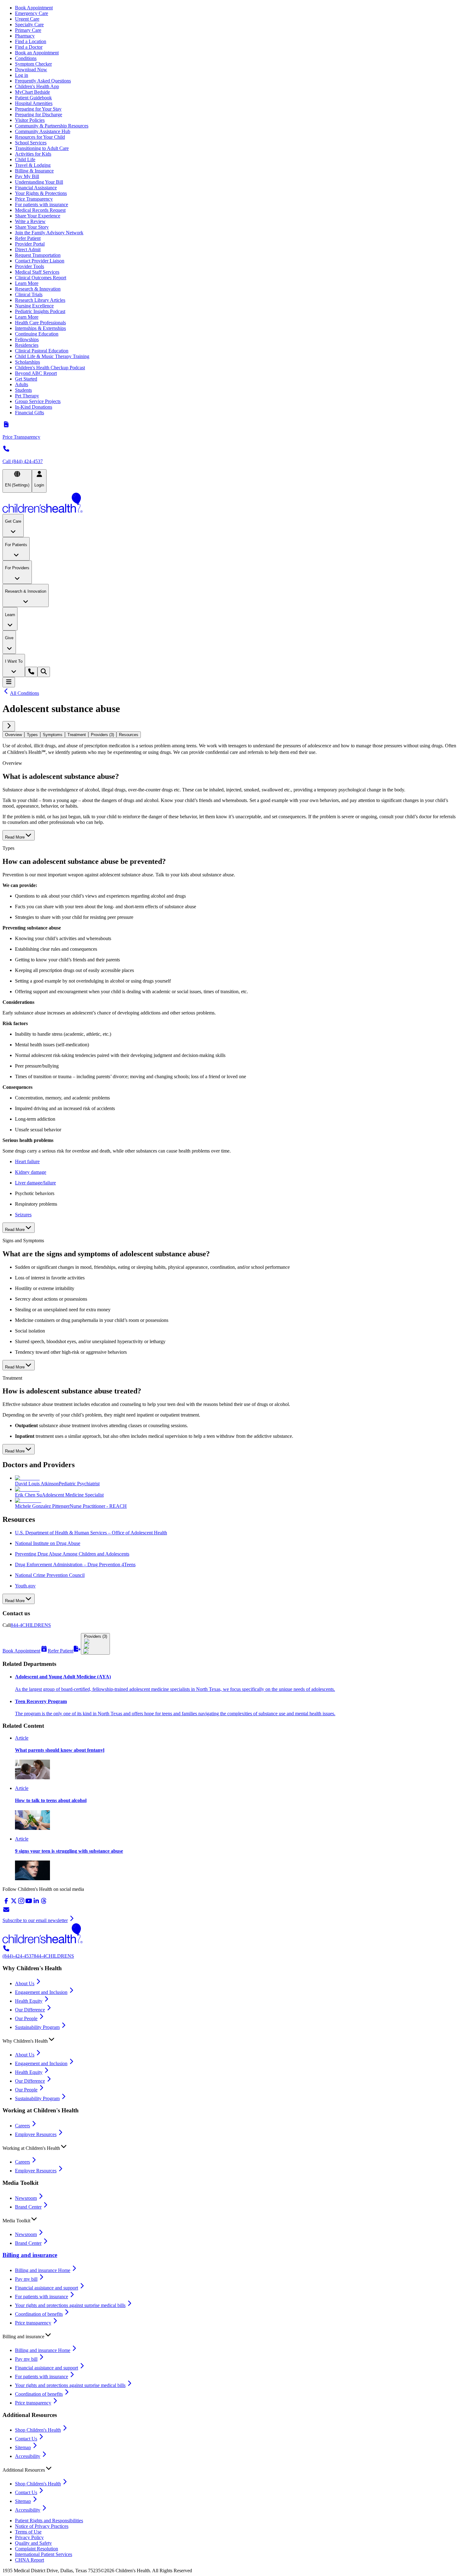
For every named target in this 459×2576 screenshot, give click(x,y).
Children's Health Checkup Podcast (50, 368)
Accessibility (28, 2456)
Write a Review (30, 221)
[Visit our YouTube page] (29, 1903)
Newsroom (26, 2198)
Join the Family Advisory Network (49, 233)
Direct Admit (28, 249)
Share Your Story (32, 227)
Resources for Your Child (40, 137)
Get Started (26, 379)
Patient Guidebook (33, 98)
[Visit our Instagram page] (21, 1903)
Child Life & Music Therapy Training (52, 356)
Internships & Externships (40, 328)
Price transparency (33, 2323)
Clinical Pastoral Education (42, 351)
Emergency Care (32, 13)
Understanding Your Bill (39, 182)
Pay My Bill (27, 176)
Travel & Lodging (33, 165)
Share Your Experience (38, 216)
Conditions (26, 58)
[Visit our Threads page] (44, 1903)
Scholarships (27, 362)
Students (23, 390)
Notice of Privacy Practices (42, 2526)
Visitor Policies (30, 120)
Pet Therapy (27, 396)
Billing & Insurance (34, 171)
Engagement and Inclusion (41, 1992)
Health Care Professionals (40, 323)
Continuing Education (37, 334)
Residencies (27, 345)
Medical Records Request (40, 210)
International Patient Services (44, 2554)
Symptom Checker (33, 64)
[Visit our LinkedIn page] (36, 1903)
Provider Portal (30, 244)
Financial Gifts (30, 413)
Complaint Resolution (37, 2549)
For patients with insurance (42, 204)
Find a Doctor (29, 47)
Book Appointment (34, 8)
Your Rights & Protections (41, 193)
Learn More (27, 283)
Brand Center (28, 2207)
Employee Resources (36, 2134)
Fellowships (27, 339)
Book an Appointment (37, 53)
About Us (25, 1983)
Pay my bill (26, 2279)
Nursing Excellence (34, 306)
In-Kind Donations (34, 407)
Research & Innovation (38, 289)
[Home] (230, 503)
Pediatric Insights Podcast (40, 311)
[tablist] (230, 735)
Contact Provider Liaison (40, 261)
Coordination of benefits (39, 2314)
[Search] (44, 672)
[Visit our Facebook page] (6, 1903)
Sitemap (23, 2447)
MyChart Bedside (32, 92)
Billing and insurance (30, 2255)
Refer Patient (28, 238)
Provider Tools (30, 266)
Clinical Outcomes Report (41, 278)
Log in (22, 75)
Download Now (31, 70)
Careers (22, 2126)
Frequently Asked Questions (43, 81)
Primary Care (28, 30)
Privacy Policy (29, 2537)
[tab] (13, 735)
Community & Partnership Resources (52, 126)
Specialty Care (29, 25)
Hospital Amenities (34, 103)
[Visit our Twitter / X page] (14, 1903)
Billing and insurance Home (43, 2270)
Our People (26, 2018)
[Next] (9, 726)
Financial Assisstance (36, 188)
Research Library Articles (40, 300)
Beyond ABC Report (36, 373)
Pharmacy (25, 36)
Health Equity (29, 2001)
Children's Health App (37, 86)
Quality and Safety (33, 2543)
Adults (22, 384)
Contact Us (26, 2439)
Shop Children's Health (38, 2430)
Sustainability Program (37, 2027)
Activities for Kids (33, 154)
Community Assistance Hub (43, 131)
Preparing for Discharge (39, 115)
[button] (230, 2040)
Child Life (25, 159)
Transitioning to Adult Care (42, 148)
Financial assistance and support (47, 2288)
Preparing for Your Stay (38, 109)
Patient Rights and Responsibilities (49, 2521)
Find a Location (31, 41)
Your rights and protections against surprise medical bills (70, 2305)
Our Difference (30, 2010)
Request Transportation (38, 255)
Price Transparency (34, 199)
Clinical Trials (29, 294)
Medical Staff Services (37, 272)
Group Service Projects (38, 401)
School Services (31, 143)
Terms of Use (28, 2532)
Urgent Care (27, 19)
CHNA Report (30, 2560)
